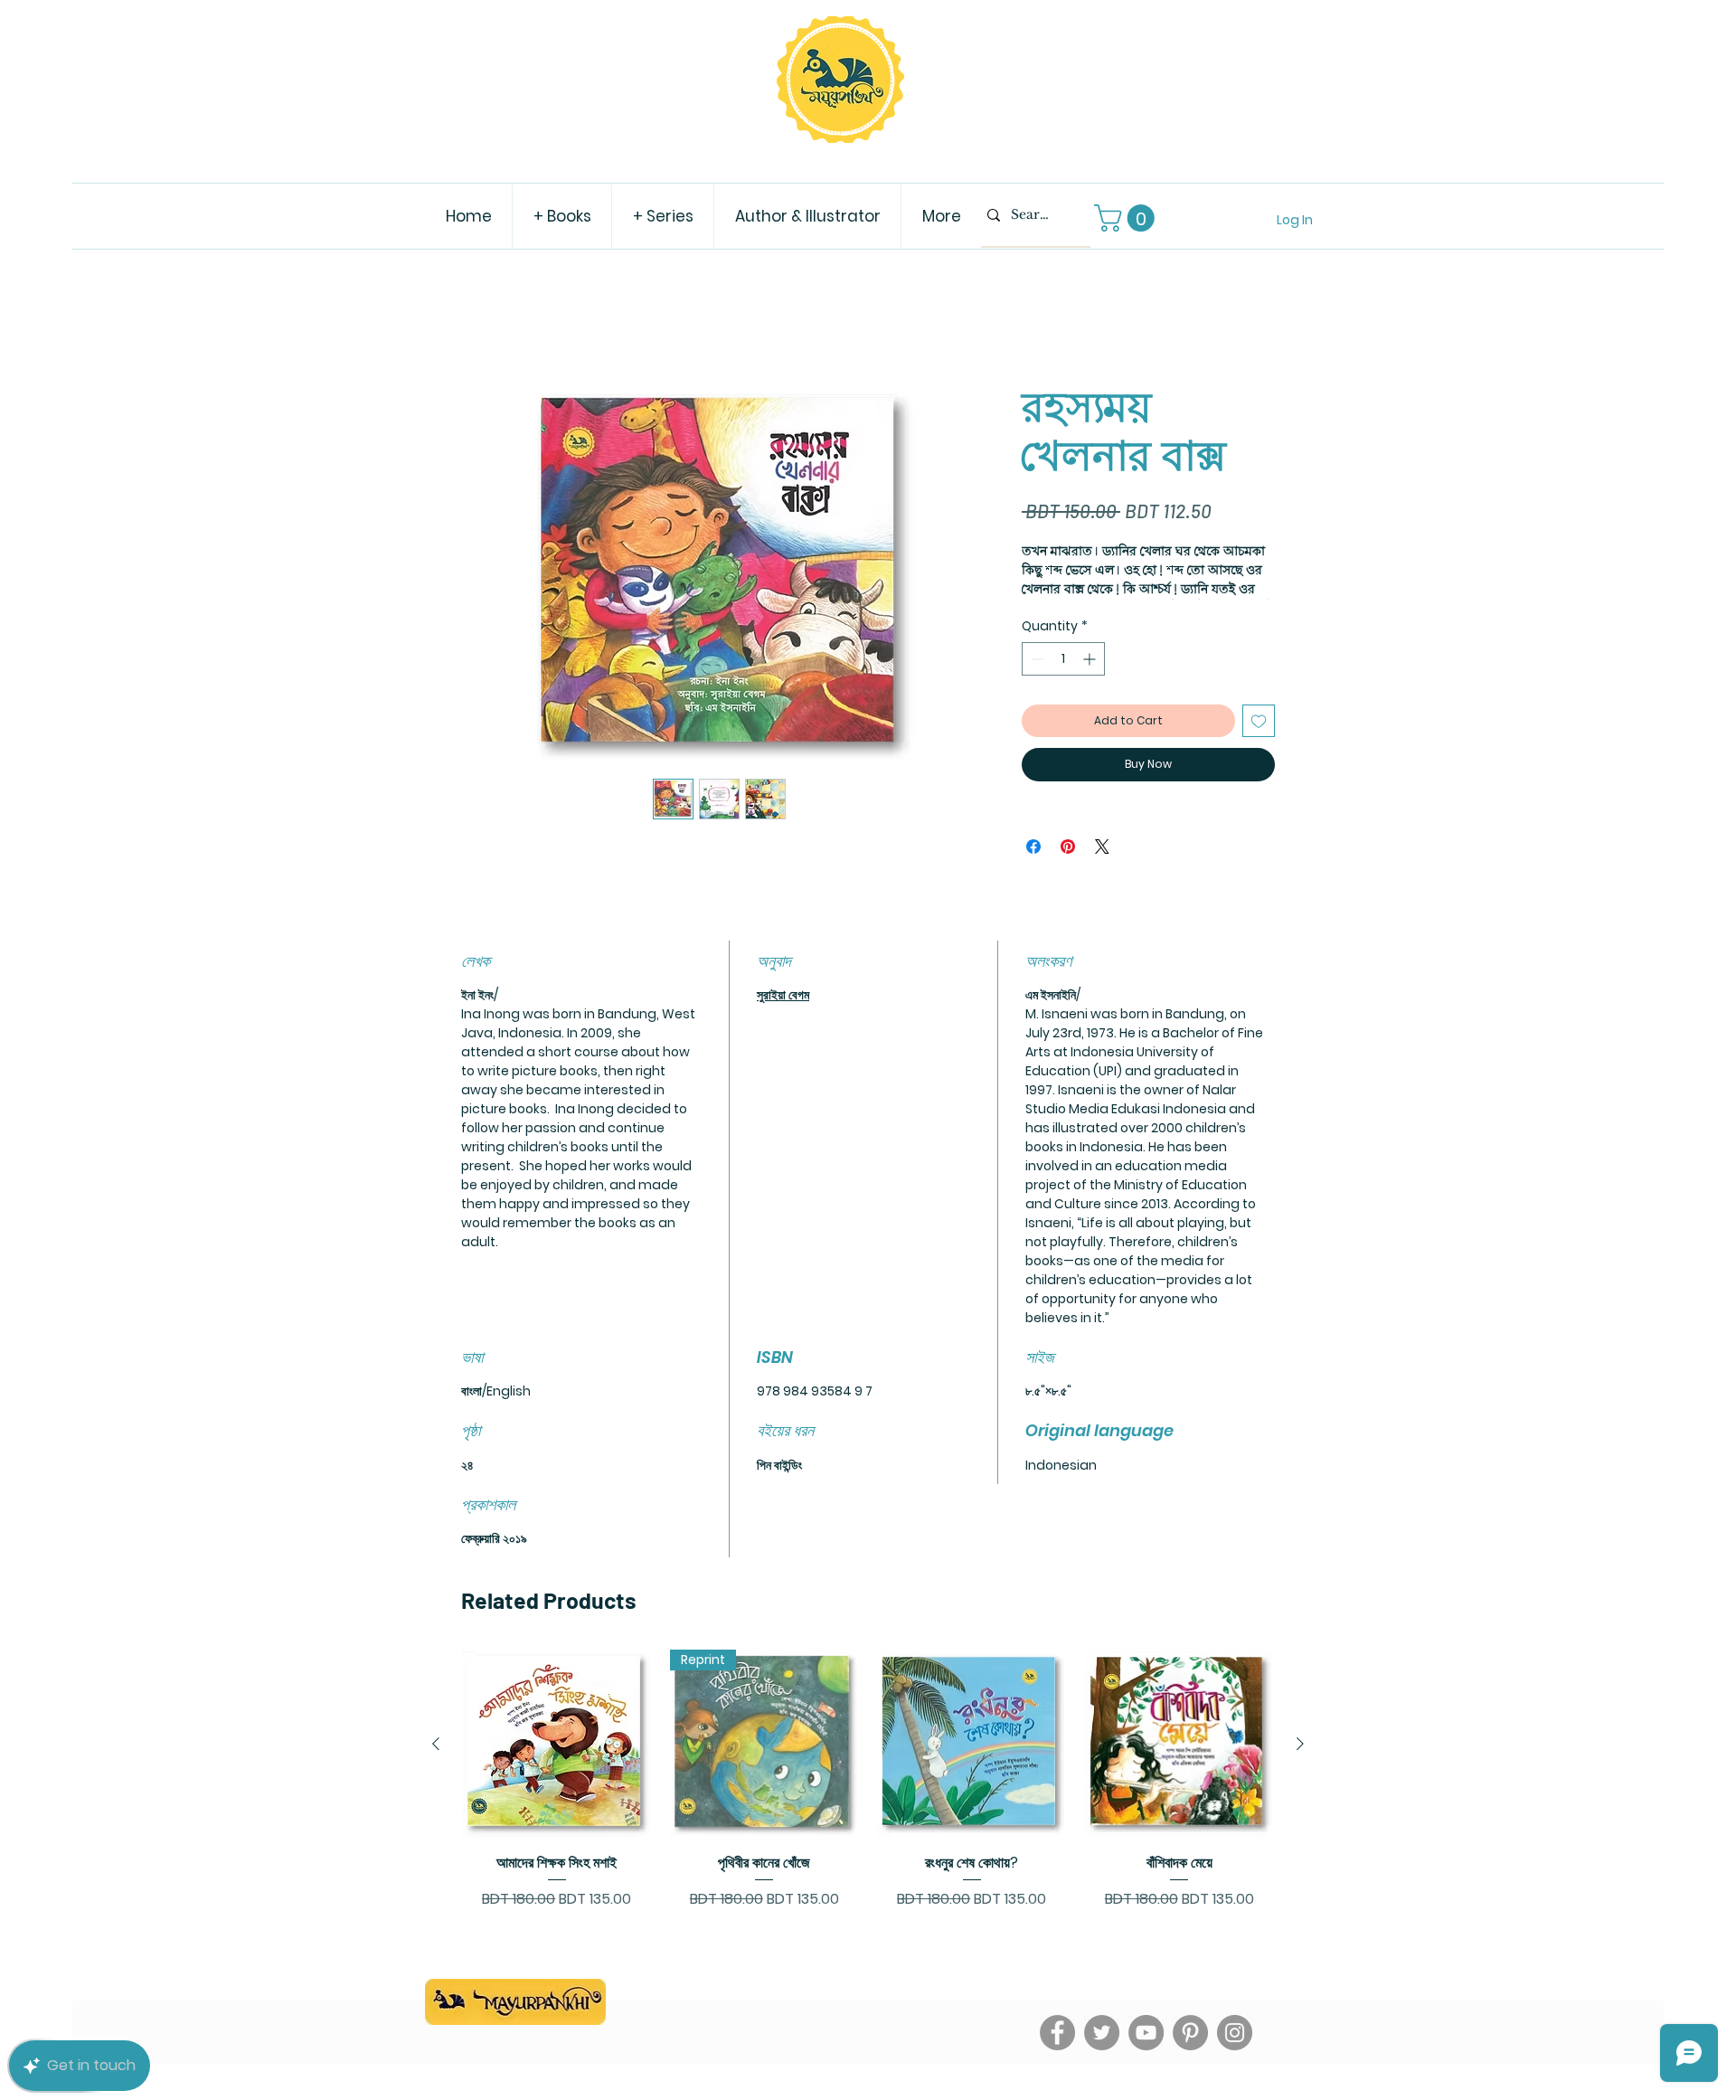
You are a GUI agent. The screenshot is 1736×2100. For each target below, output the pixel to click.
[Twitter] (1102, 2055)
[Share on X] (1102, 869)
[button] (1127, 218)
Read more (1052, 612)
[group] (868, 1812)
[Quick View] (557, 1767)
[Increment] (1091, 682)
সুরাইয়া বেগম (783, 1018)
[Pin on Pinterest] (1068, 869)
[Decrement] (1036, 682)
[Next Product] (1300, 1766)
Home (481, 323)
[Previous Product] (436, 1766)
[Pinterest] (1190, 2055)
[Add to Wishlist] (1259, 744)
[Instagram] (1235, 2055)
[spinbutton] (1063, 682)
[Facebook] (1057, 2055)
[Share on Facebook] (1033, 869)
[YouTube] (1146, 2055)
